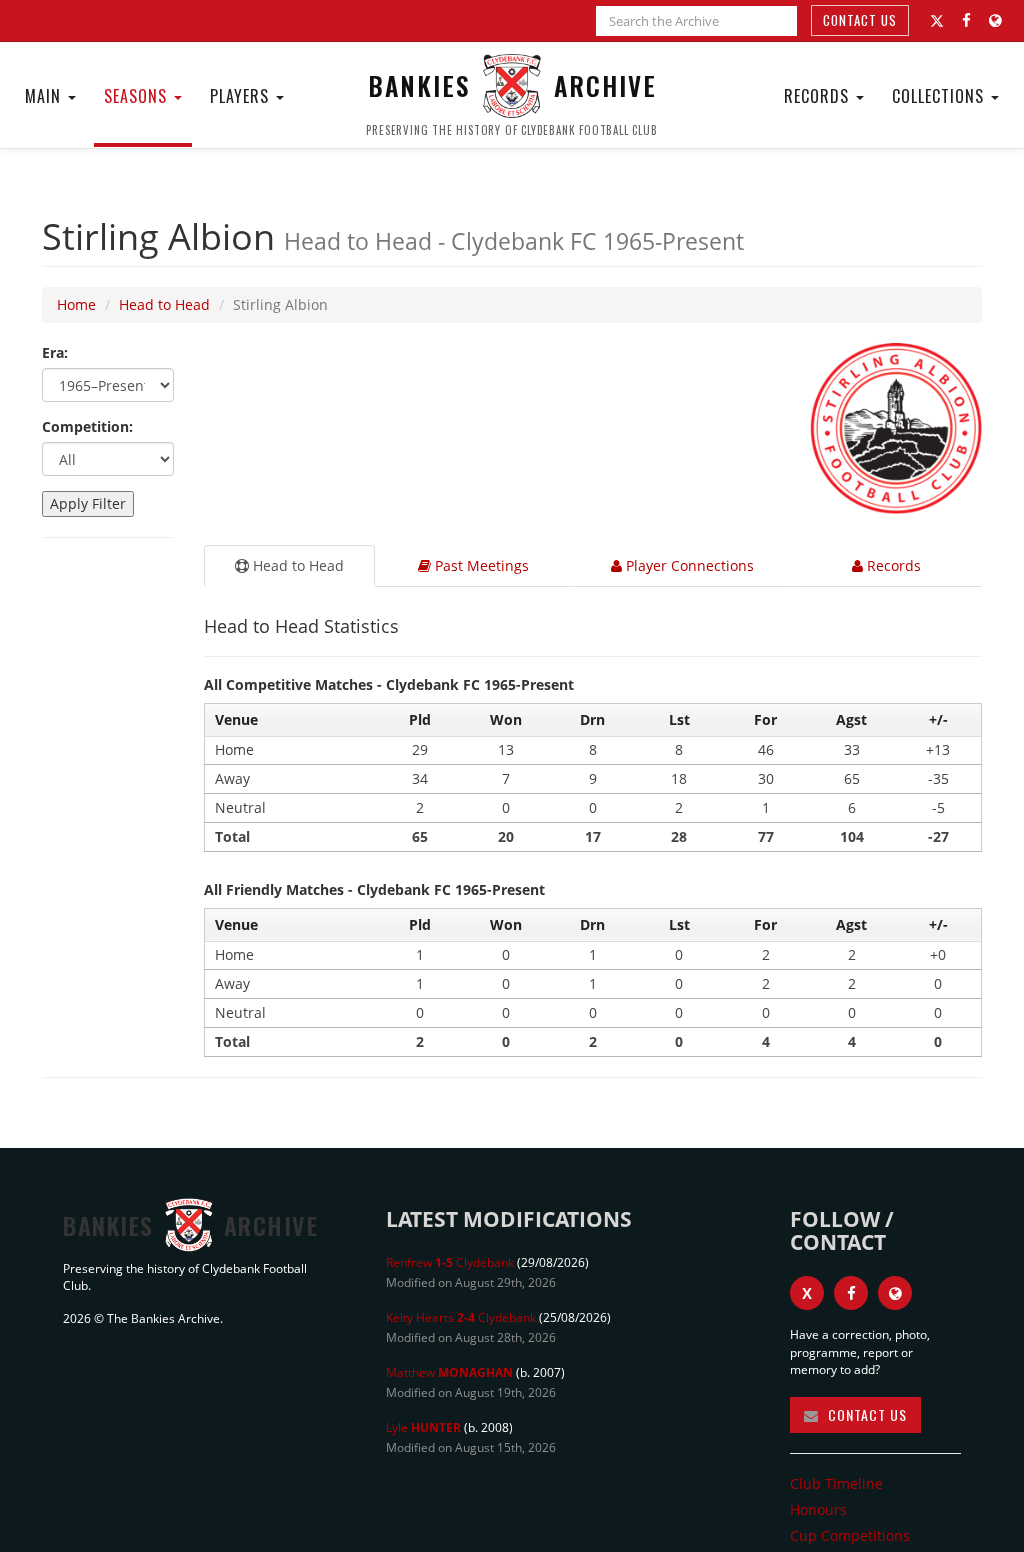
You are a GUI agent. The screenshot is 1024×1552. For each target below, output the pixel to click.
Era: (55, 352)
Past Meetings (480, 565)
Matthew (449, 1372)
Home (76, 304)
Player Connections (688, 565)
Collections (940, 96)
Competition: (87, 426)
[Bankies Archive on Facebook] (966, 20)
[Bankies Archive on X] (937, 21)
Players (242, 96)
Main (45, 96)
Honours (818, 1509)
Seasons (138, 96)
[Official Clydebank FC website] (895, 1293)
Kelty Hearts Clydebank (461, 1317)
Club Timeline (836, 1483)
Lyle (423, 1427)
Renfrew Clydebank (450, 1262)
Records (819, 96)
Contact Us (860, 20)
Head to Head (164, 304)
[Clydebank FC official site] (995, 20)
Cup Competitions (850, 1535)
